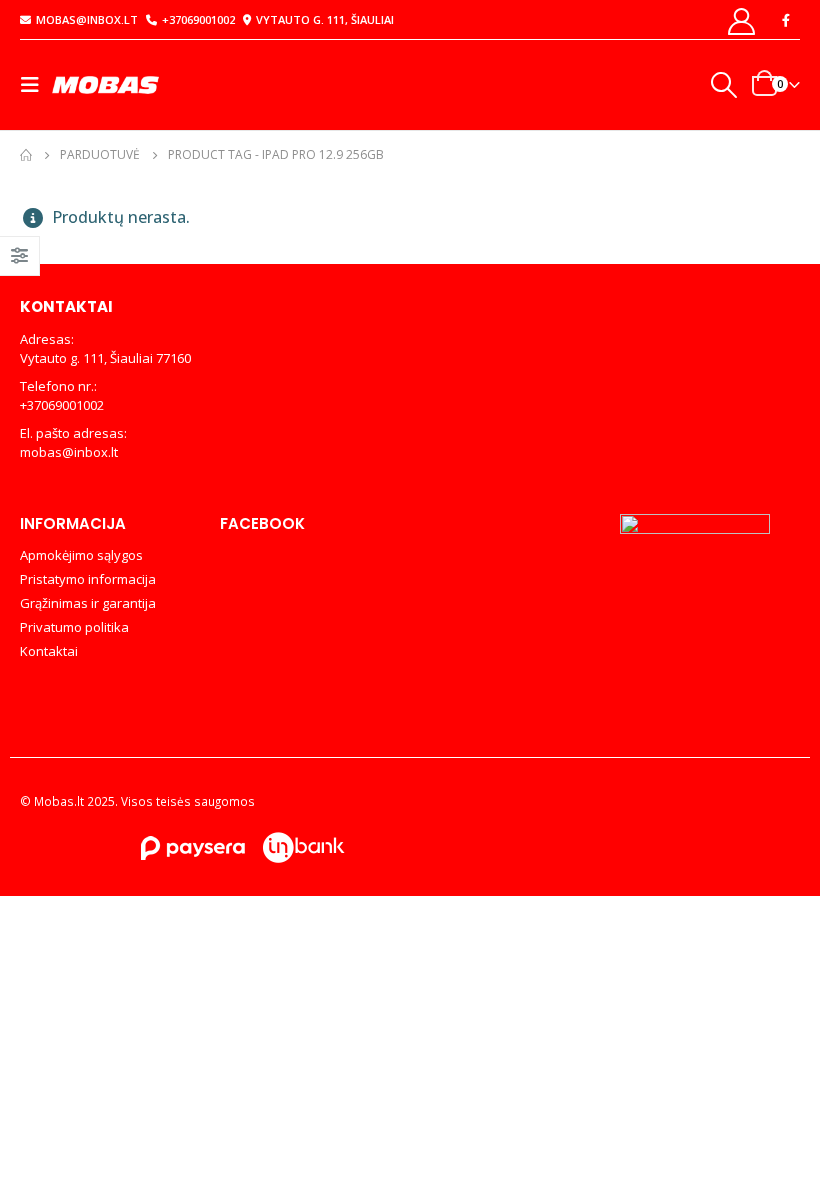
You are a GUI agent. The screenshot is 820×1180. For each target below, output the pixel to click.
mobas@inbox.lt (87, 19)
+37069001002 (198, 19)
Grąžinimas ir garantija (88, 603)
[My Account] (742, 20)
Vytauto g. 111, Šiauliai (325, 19)
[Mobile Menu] (36, 85)
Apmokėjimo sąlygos (81, 555)
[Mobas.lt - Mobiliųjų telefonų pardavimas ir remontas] (107, 84)
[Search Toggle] (723, 85)
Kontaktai (49, 651)
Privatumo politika (74, 627)
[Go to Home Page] (26, 155)
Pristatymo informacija (88, 579)
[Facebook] (786, 20)
